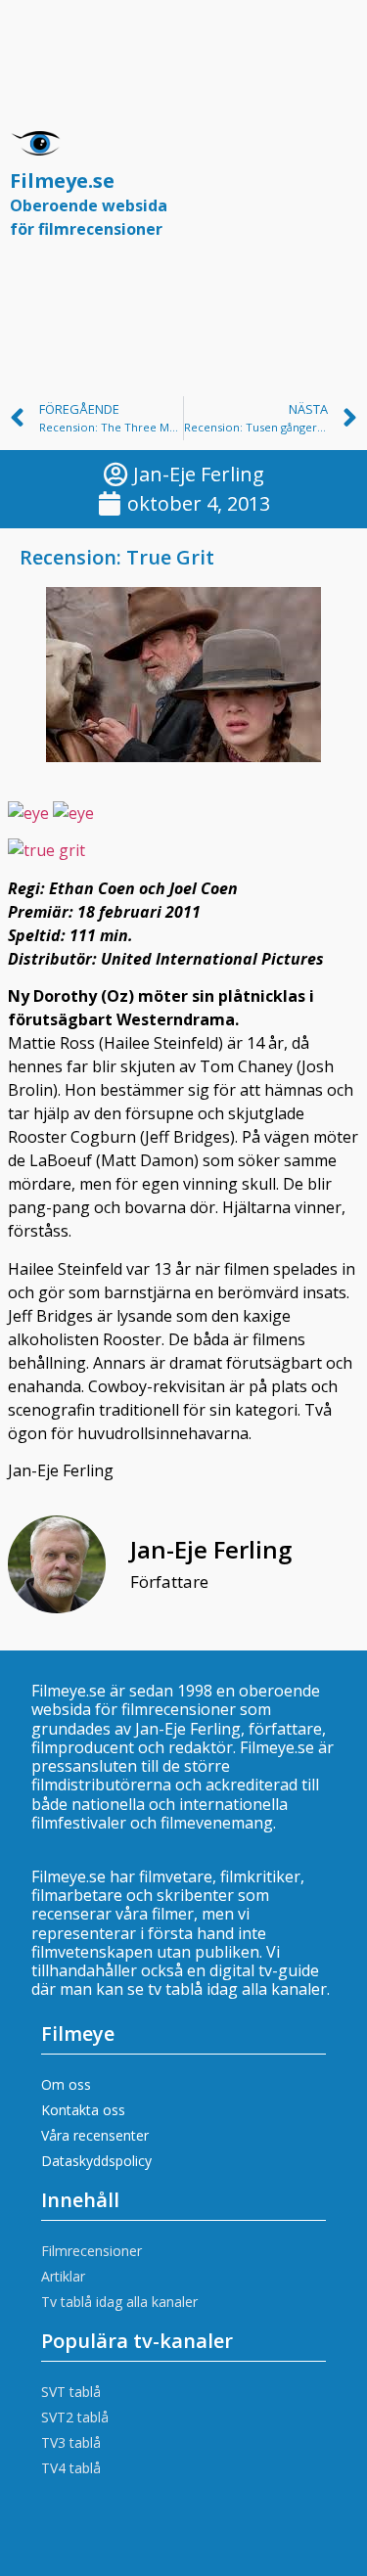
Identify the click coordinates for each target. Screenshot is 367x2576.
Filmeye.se (89, 203)
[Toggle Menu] (332, 193)
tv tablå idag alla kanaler (237, 1989)
